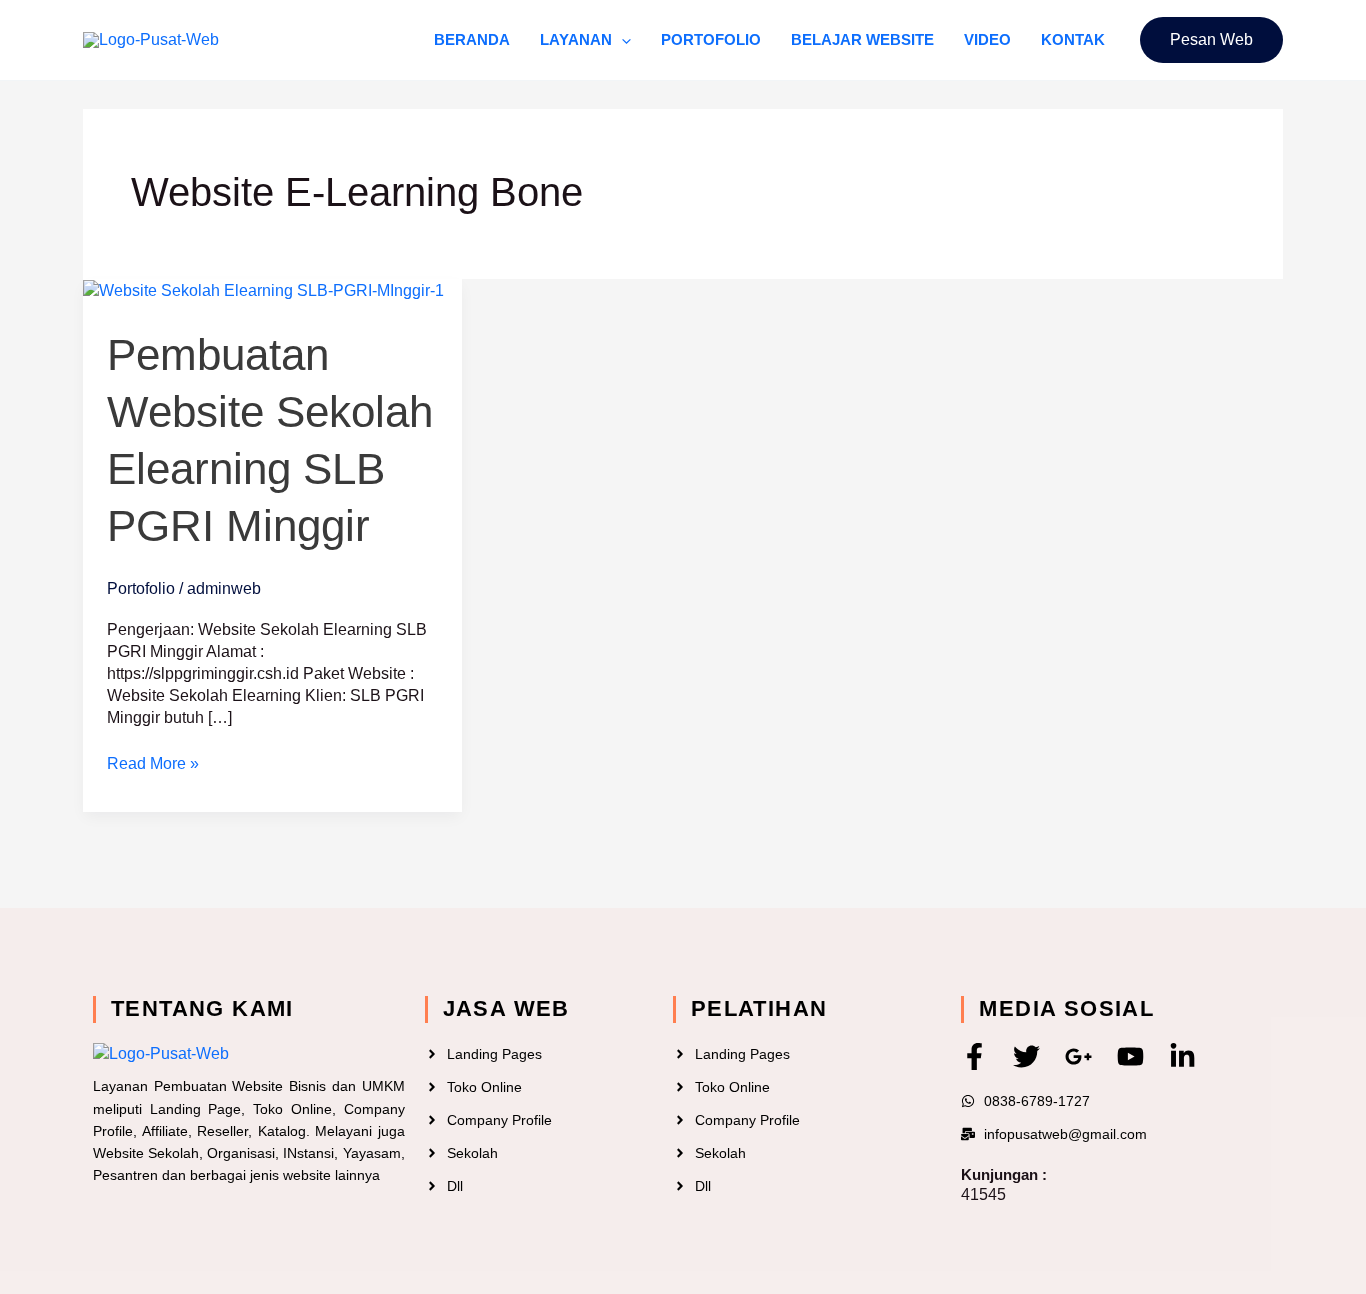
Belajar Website (862, 39)
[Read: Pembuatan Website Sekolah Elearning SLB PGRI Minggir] (263, 289)
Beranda (472, 39)
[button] (621, 40)
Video (987, 39)
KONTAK (1073, 39)
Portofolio (711, 39)
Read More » (153, 762)
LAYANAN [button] (576, 39)
